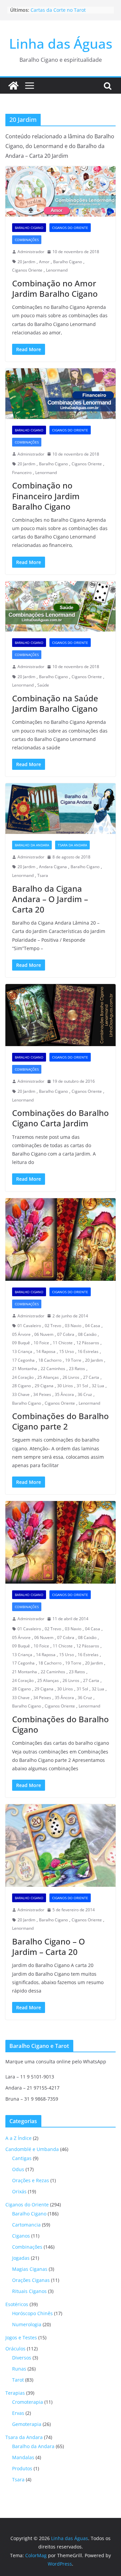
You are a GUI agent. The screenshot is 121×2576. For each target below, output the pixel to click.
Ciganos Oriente (27, 270)
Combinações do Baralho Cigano (61, 1724)
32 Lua (98, 1386)
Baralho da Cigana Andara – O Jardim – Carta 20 (50, 899)
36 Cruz (85, 1394)
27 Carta (91, 1377)
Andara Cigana (53, 867)
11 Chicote (63, 1343)
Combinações (27, 240)
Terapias (15, 2393)
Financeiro (22, 473)
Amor (44, 262)
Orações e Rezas (31, 2180)
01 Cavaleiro (29, 1326)
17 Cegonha (23, 1360)
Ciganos (21, 2236)
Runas (19, 2369)
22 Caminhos (53, 1369)
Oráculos (15, 2349)
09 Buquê (21, 1343)
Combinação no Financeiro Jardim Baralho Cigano (46, 496)
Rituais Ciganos (29, 2291)
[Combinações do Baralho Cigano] (61, 1542)
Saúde (43, 685)
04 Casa (93, 1326)
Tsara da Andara (72, 845)
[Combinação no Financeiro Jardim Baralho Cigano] (61, 393)
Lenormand (57, 270)
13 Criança (22, 1351)
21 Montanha (25, 1369)
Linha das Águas (61, 43)
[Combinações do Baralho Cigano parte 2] (61, 1239)
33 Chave (21, 1394)
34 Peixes (42, 1394)
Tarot (18, 2380)
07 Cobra (66, 1334)
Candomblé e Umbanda (32, 2149)
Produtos (22, 2468)
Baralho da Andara (32, 845)
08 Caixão (87, 1334)
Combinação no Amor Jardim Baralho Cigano (55, 288)
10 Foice (41, 1343)
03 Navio (73, 1326)
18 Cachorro (50, 1360)
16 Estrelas (88, 1351)
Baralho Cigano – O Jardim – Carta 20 (49, 1947)
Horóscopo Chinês (32, 2313)
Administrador (31, 252)
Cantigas (22, 2158)
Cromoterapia (28, 2402)
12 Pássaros (88, 1343)
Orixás (19, 2191)
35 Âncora (64, 1394)
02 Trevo (53, 1326)
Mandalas (23, 2457)
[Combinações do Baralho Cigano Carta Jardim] (61, 1015)
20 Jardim (26, 262)
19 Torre (73, 1360)
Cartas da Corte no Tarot (58, 10)
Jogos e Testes (21, 2337)
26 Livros (71, 1377)
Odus (18, 2169)
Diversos (22, 2358)
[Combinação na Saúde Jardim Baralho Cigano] (61, 606)
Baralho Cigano (29, 228)
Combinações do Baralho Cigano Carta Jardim (61, 1118)
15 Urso (67, 1351)
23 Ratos (77, 1369)
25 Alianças (48, 1377)
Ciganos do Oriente (70, 228)
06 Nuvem (44, 1334)
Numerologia (27, 2324)
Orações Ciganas (31, 2280)
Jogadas (21, 2258)
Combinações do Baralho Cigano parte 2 (61, 1421)
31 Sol (82, 1386)
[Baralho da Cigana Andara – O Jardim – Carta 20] (61, 808)
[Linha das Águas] (13, 86)
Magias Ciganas (30, 2269)
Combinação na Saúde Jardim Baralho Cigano (55, 703)
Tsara (43, 875)
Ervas (18, 2413)
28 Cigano (22, 1386)
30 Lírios (65, 1386)
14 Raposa (46, 1351)
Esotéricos (17, 2304)
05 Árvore (21, 1334)
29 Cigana (44, 1386)
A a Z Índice (18, 2138)
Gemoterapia (27, 2424)
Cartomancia (26, 2225)
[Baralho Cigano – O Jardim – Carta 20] (61, 1845)
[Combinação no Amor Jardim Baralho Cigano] (61, 191)
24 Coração (23, 1377)
